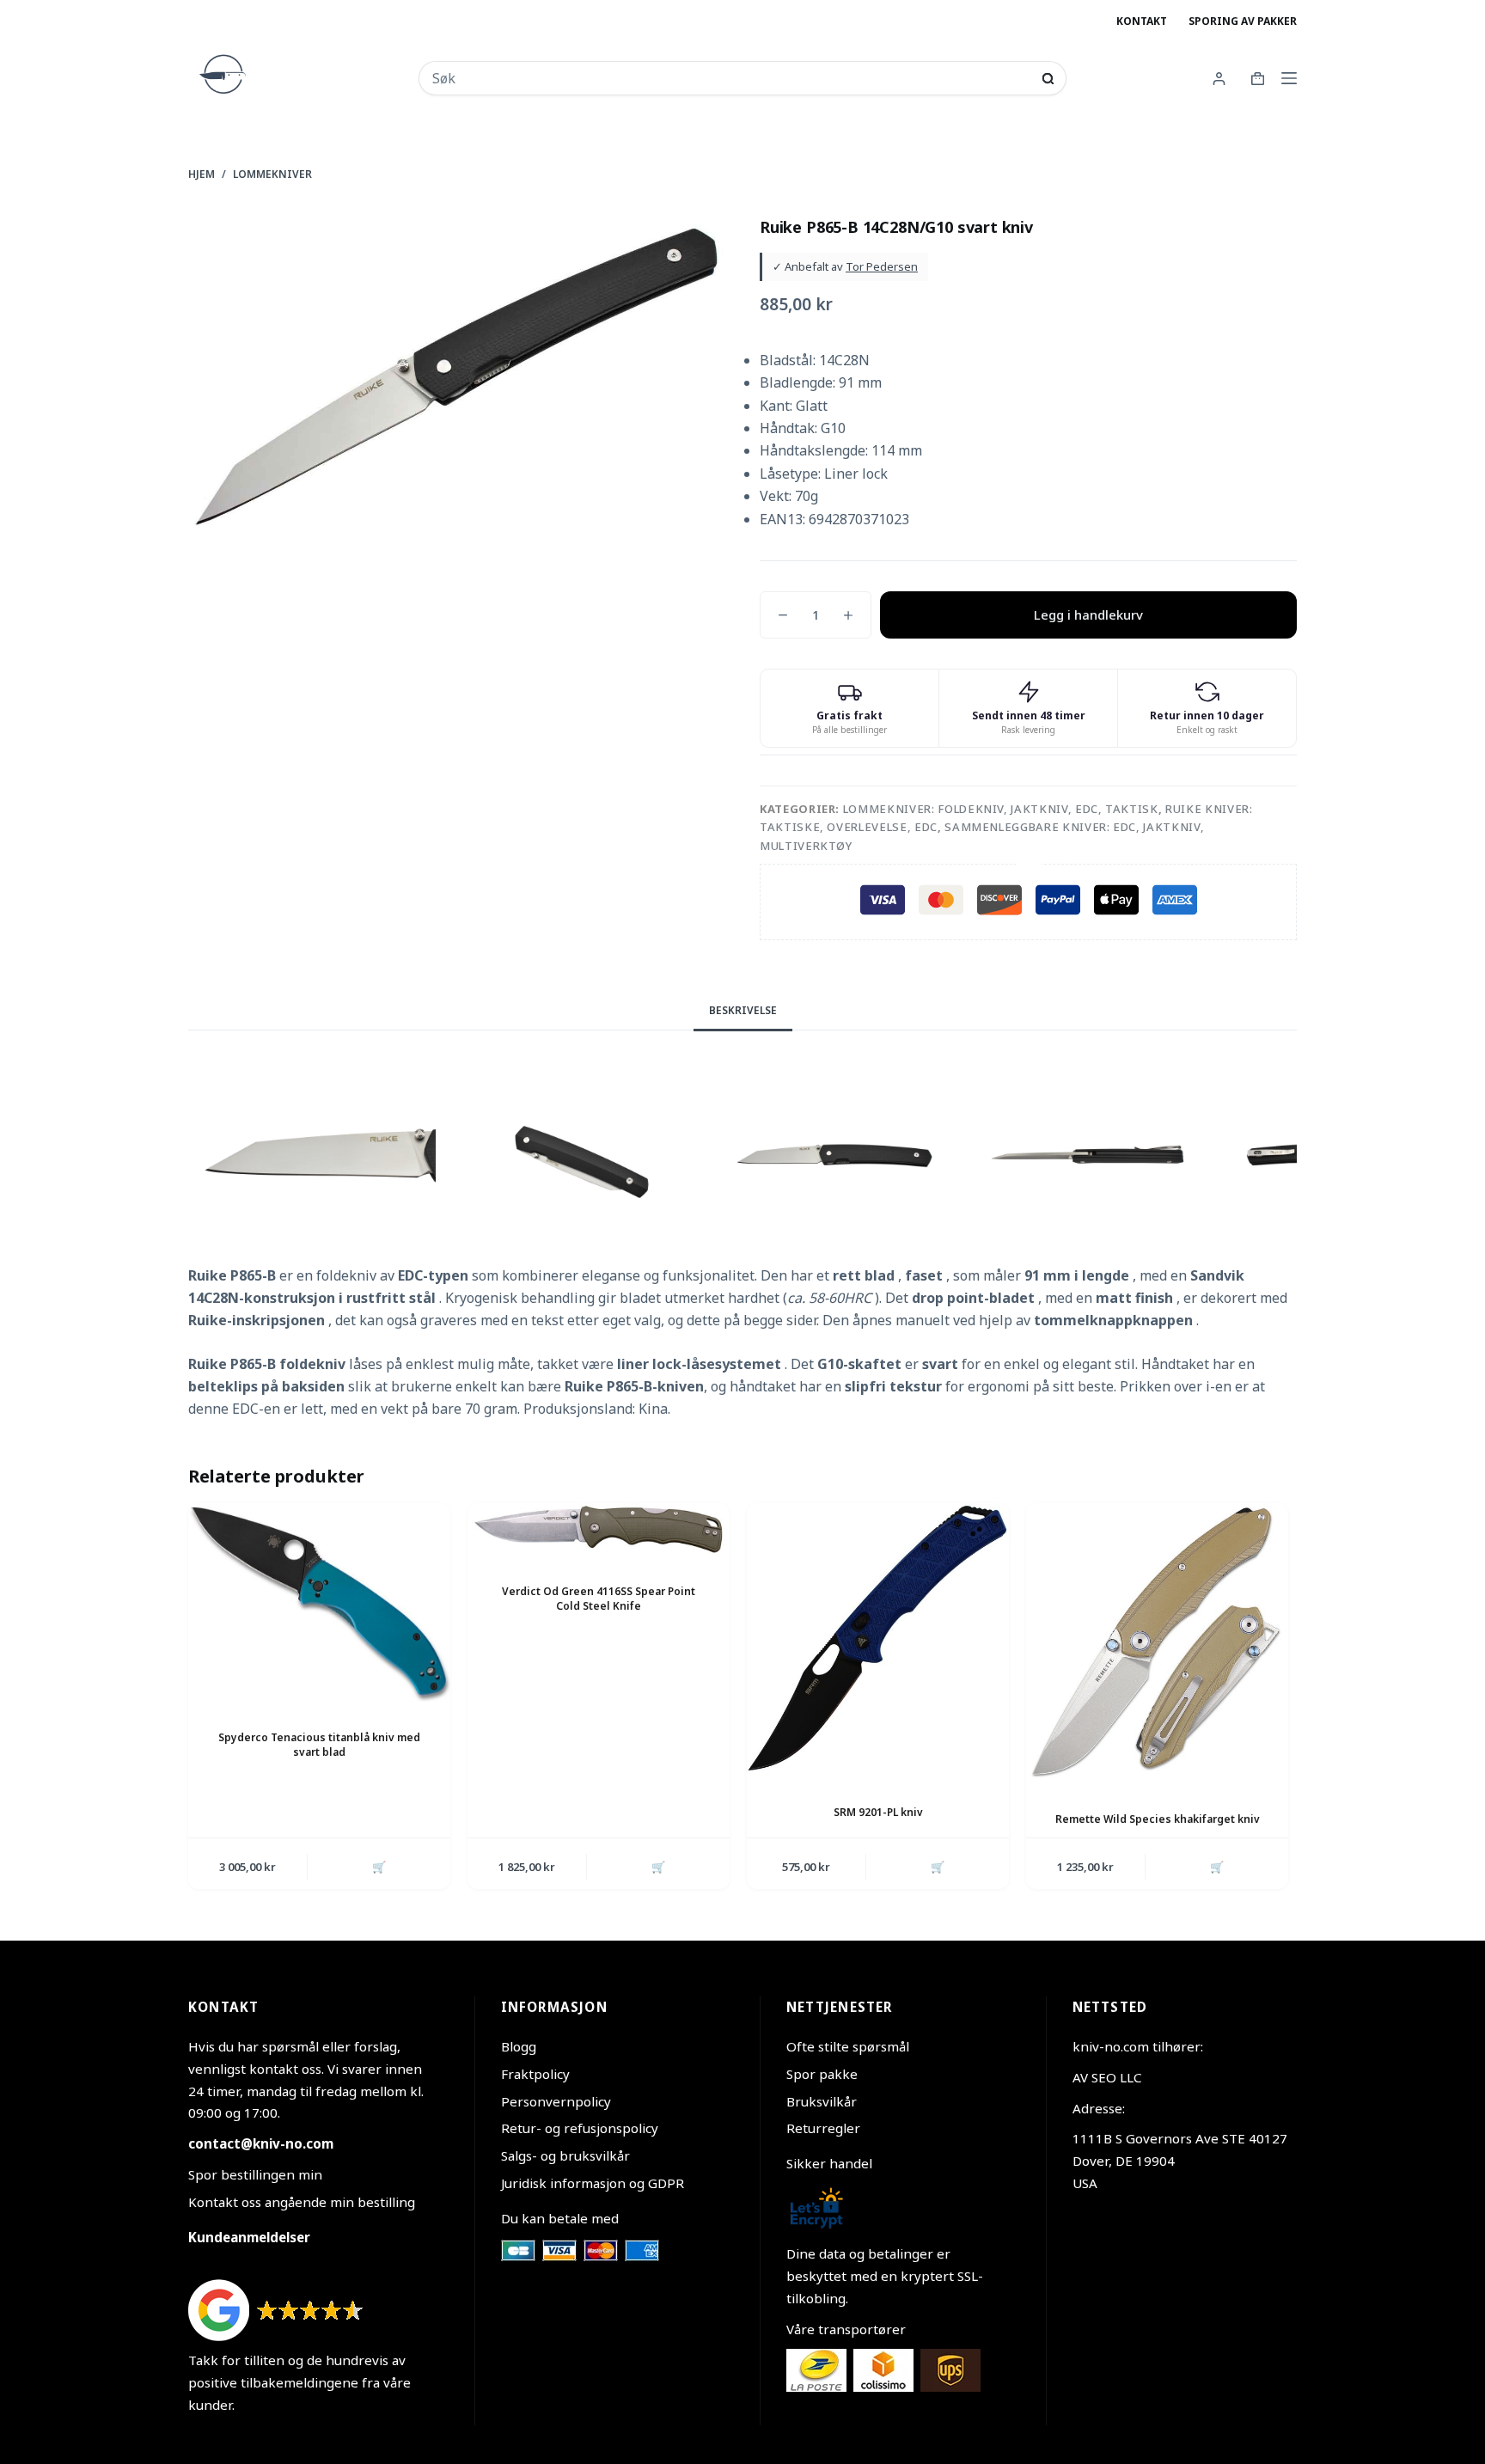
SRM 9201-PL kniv (878, 1812)
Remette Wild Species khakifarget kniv (1158, 1819)
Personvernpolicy (556, 2101)
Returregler (823, 2128)
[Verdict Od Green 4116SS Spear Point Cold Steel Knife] (599, 1530)
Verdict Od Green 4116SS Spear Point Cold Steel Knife (599, 1599)
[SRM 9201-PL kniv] (878, 1640)
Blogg (519, 2046)
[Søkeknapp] (1048, 79)
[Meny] (1289, 78)
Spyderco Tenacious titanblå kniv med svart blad (319, 1745)
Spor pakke (822, 2074)
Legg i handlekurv (1088, 614)
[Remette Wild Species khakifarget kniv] (1157, 1644)
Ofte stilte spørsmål (848, 2046)
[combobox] (731, 78)
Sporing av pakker (1243, 21)
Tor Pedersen (882, 266)
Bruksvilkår (822, 2101)
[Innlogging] (1219, 79)
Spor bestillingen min (255, 2174)
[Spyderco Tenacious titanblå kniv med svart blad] (319, 1603)
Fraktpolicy (535, 2074)
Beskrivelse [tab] (743, 1010)
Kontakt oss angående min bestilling (302, 2202)
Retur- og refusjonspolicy (580, 2128)
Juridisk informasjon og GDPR (593, 2183)
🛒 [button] (379, 1867)
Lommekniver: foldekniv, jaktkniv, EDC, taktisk (1001, 809)
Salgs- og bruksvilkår (565, 2155)
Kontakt (1142, 21)
